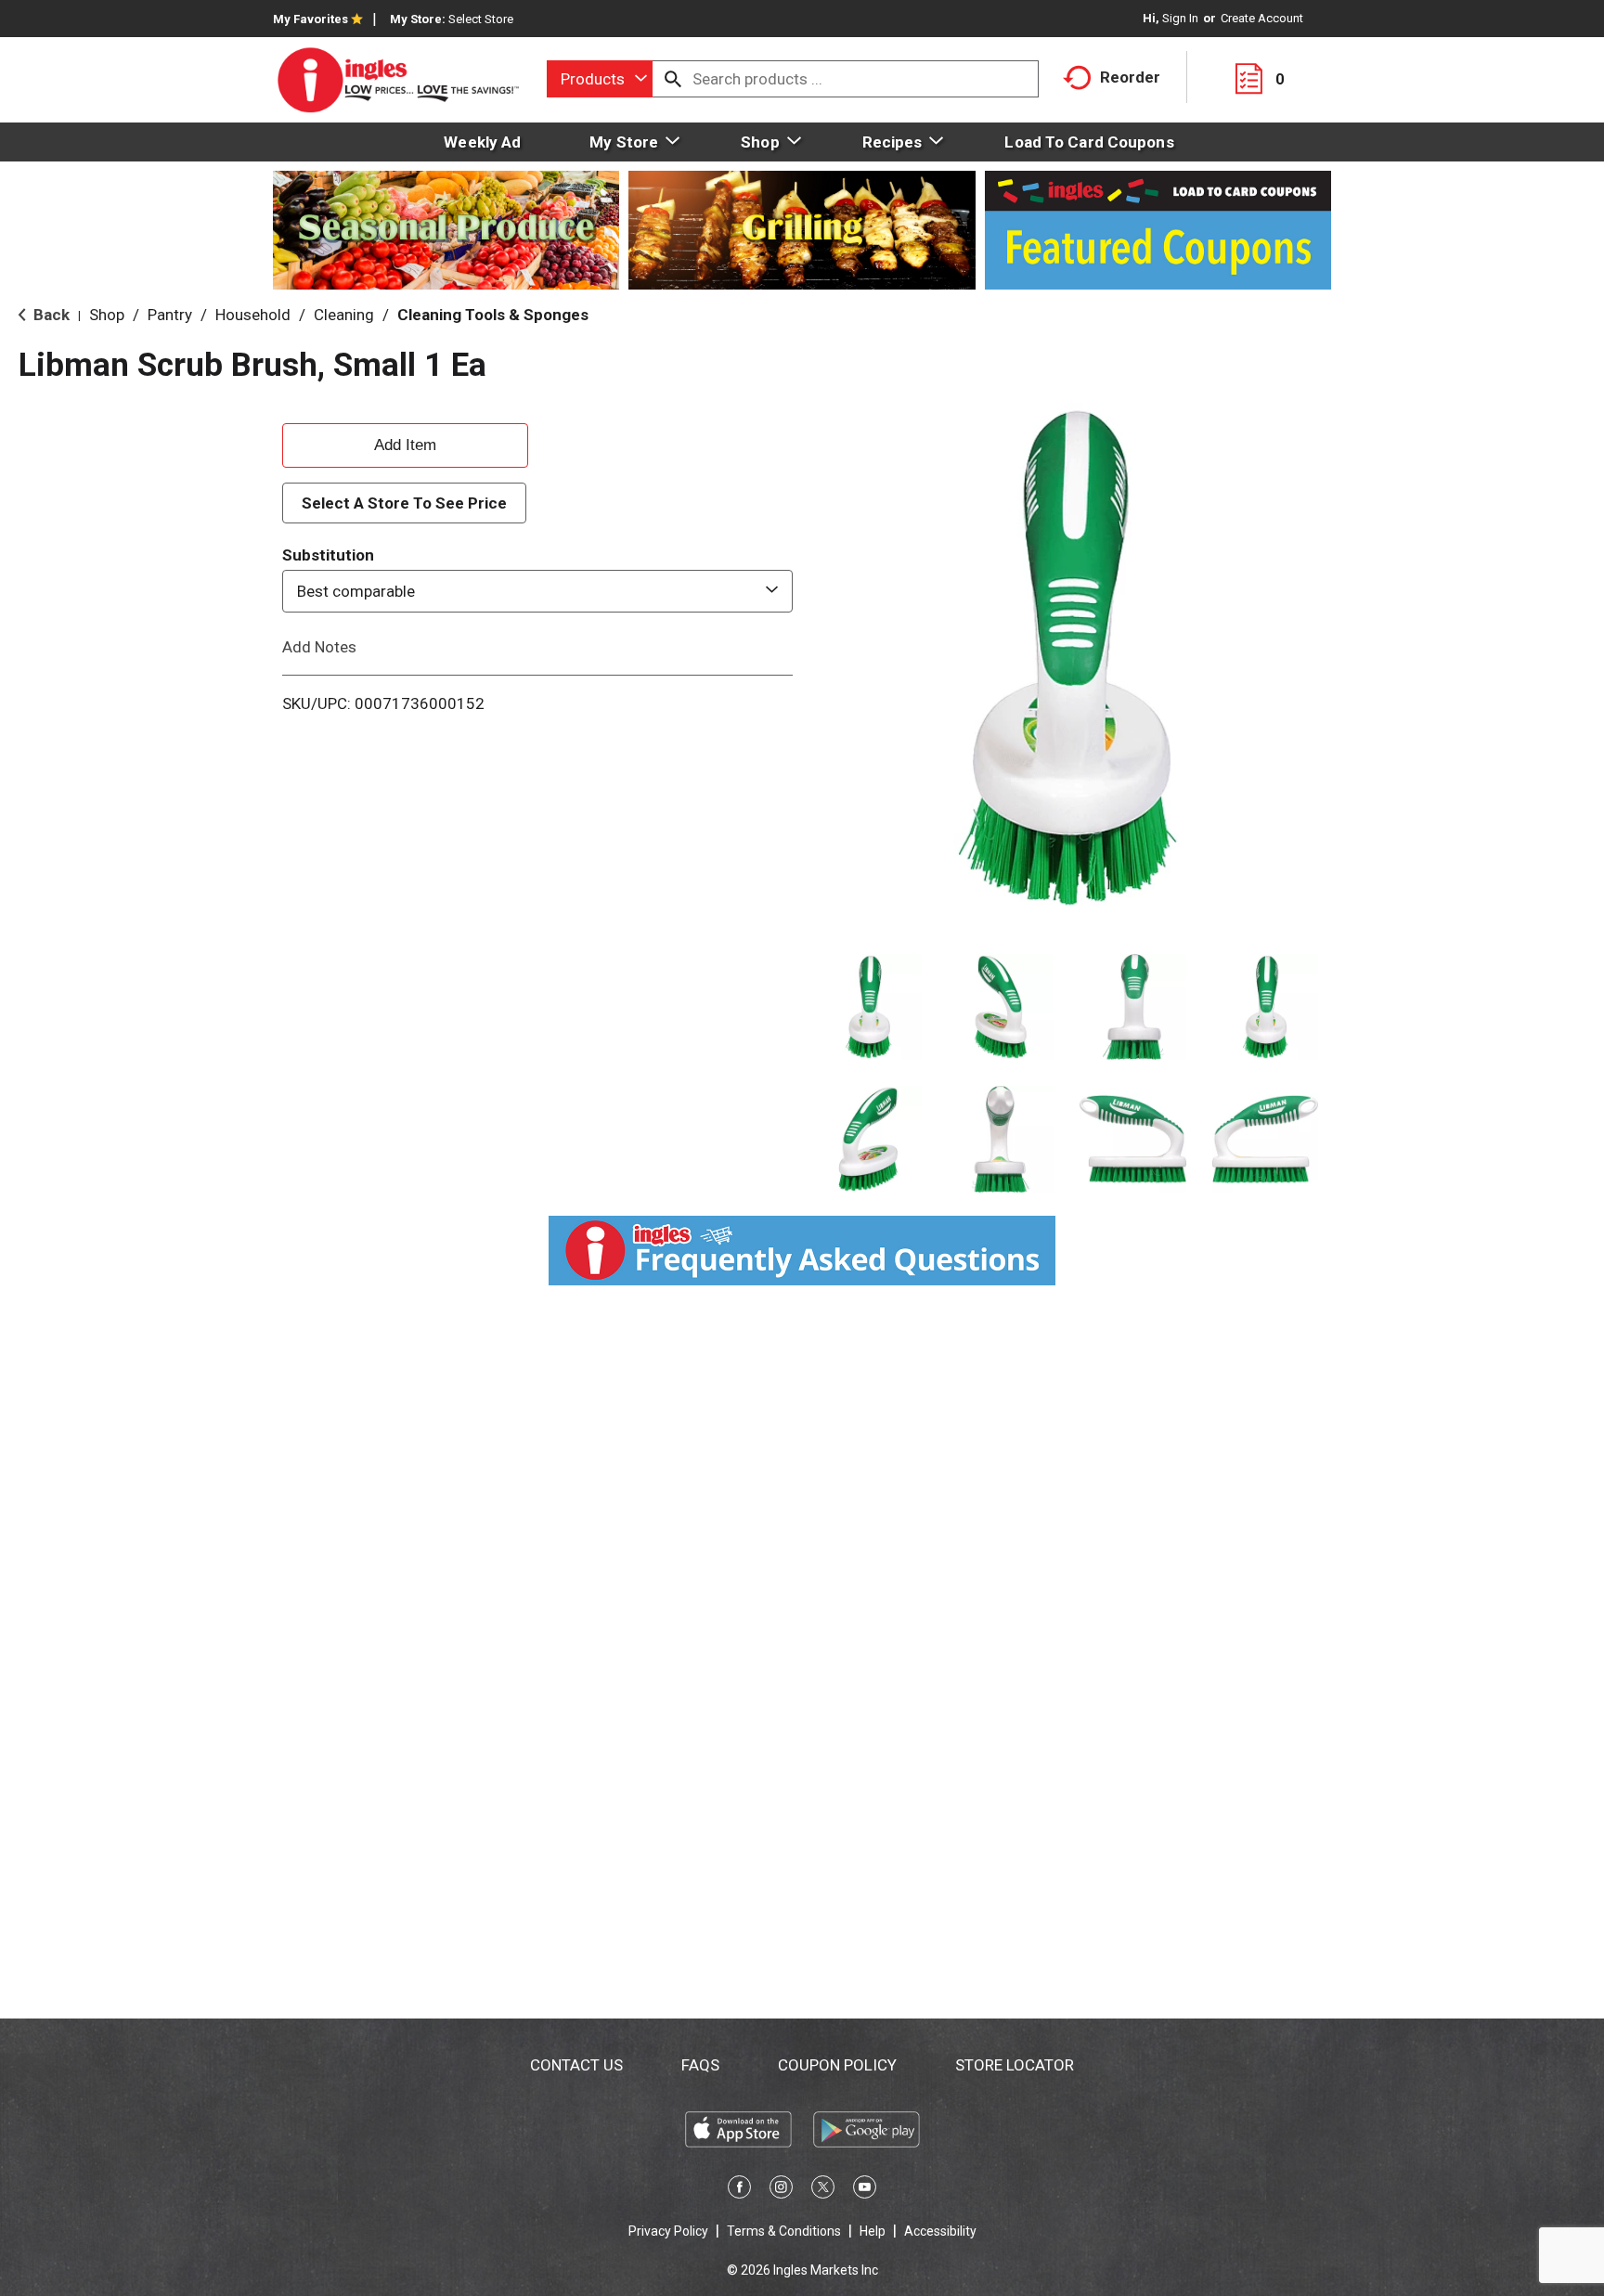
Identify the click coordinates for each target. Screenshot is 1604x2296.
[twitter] (823, 2190)
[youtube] (865, 2190)
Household (253, 315)
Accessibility (940, 2231)
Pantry (170, 315)
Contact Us (576, 2065)
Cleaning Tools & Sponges (493, 315)
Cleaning (344, 315)
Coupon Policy (837, 2065)
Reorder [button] (1130, 77)
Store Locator (1015, 2065)
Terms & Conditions (784, 2231)
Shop (107, 315)
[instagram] (781, 2190)
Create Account (1262, 18)
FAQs (700, 2065)
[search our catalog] (673, 79)
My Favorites (310, 19)
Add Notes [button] (319, 647)
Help (873, 2231)
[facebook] (739, 2190)
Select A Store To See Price (404, 503)
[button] (868, 1007)
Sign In (1180, 18)
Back (50, 315)
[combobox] (600, 79)
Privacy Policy (668, 2231)
